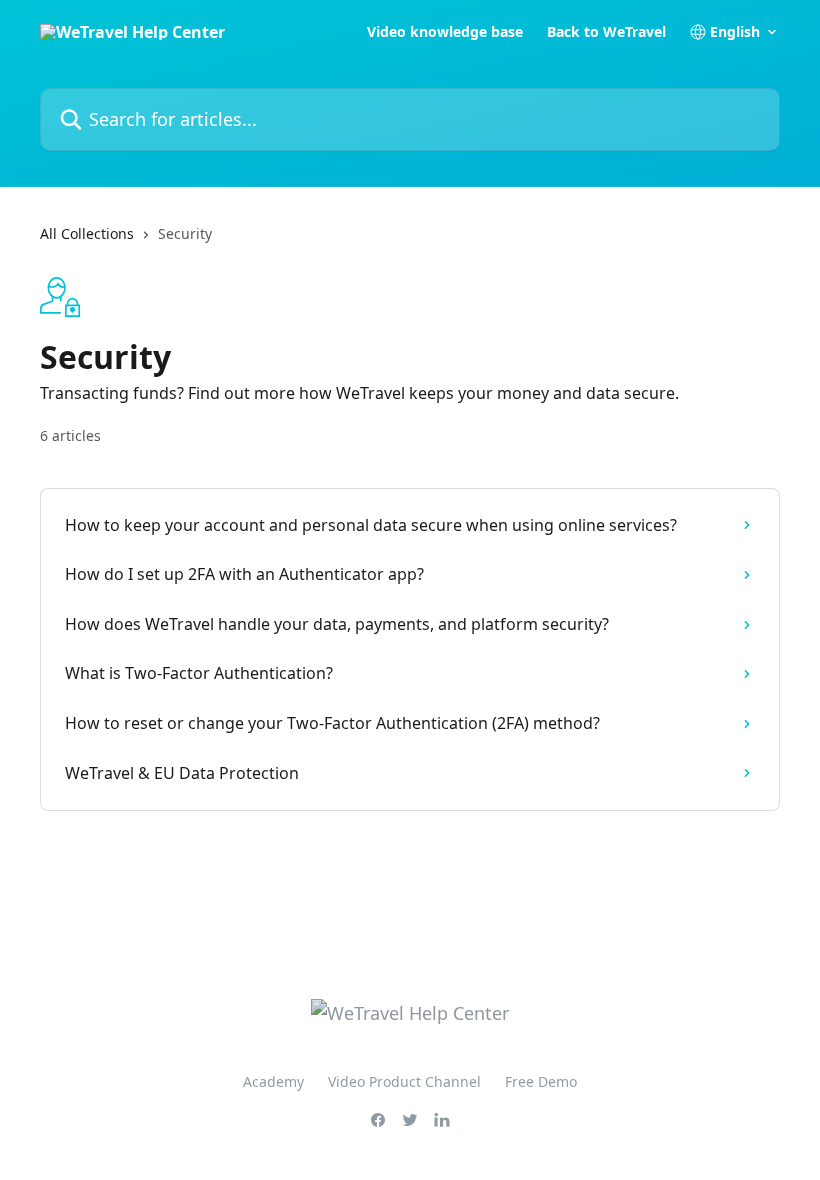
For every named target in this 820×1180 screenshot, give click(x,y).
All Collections (87, 233)
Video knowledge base (445, 32)
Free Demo (541, 1081)
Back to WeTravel (606, 32)
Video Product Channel (404, 1081)
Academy (273, 1081)
